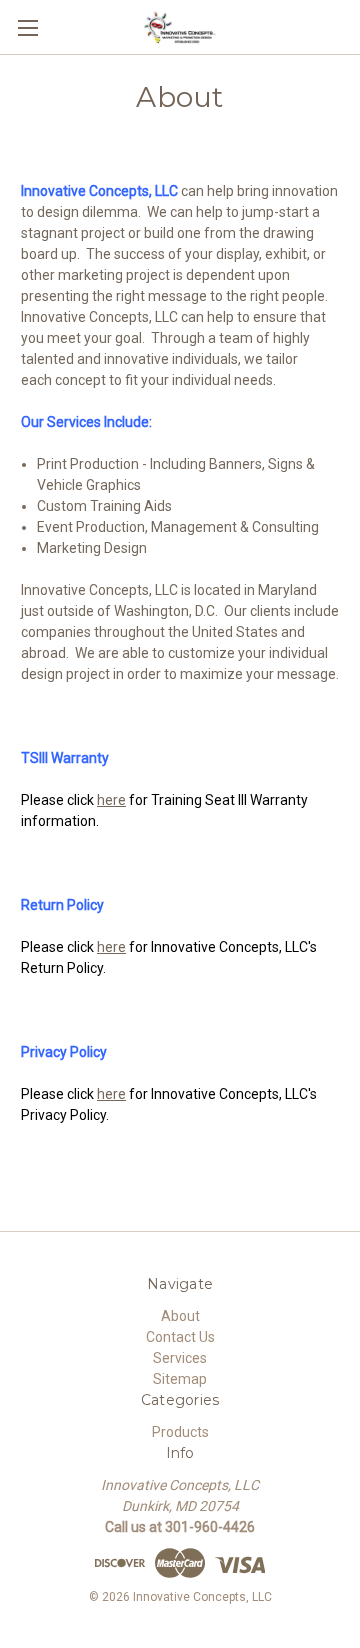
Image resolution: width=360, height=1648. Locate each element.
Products (180, 1432)
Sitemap (180, 1379)
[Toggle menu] (27, 27)
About (180, 1316)
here (111, 800)
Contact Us (180, 1337)
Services (180, 1358)
